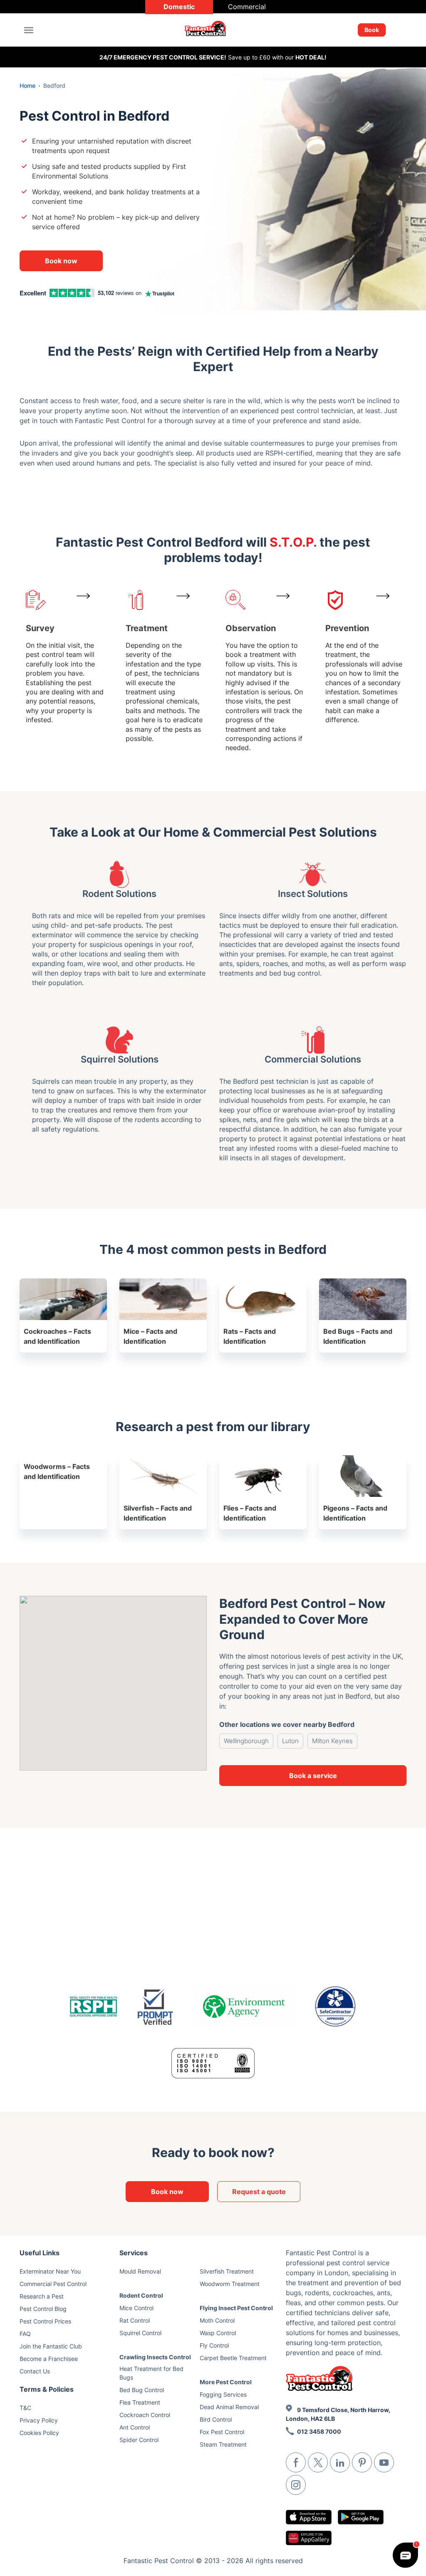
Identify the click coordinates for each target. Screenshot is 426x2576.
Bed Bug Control (142, 2390)
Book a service (313, 1776)
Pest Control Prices (45, 2321)
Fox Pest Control (222, 2432)
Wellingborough (246, 1741)
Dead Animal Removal (229, 2407)
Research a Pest (42, 2296)
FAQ (25, 2334)
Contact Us (35, 2371)
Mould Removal (140, 2271)
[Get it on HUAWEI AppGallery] (309, 2538)
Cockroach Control (145, 2415)
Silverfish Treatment (227, 2271)
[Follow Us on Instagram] (296, 2485)
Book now (61, 261)
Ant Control (135, 2427)
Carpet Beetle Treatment (233, 2358)
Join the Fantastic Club (51, 2346)
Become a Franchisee (49, 2359)
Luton (290, 1741)
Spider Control (139, 2440)
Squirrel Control (140, 2333)
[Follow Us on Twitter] (318, 2462)
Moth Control (217, 2320)
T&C (25, 2408)
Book (372, 30)
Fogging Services (223, 2394)
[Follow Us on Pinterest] (362, 2462)
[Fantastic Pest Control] (210, 30)
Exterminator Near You (50, 2271)
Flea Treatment (140, 2402)
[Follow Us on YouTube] (384, 2462)
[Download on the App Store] (309, 2517)
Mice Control (136, 2308)
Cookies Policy (39, 2433)
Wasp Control (218, 2333)
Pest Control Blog (43, 2309)
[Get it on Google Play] (361, 2517)
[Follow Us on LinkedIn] (340, 2462)
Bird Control (216, 2419)
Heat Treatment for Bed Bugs (151, 2373)
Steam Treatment (223, 2444)
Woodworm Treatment (230, 2284)
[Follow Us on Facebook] (296, 2462)
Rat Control (135, 2320)
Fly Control (214, 2345)
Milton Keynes (332, 1741)
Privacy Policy (39, 2420)
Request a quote (259, 2192)
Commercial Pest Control (53, 2284)
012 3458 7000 (319, 2431)
